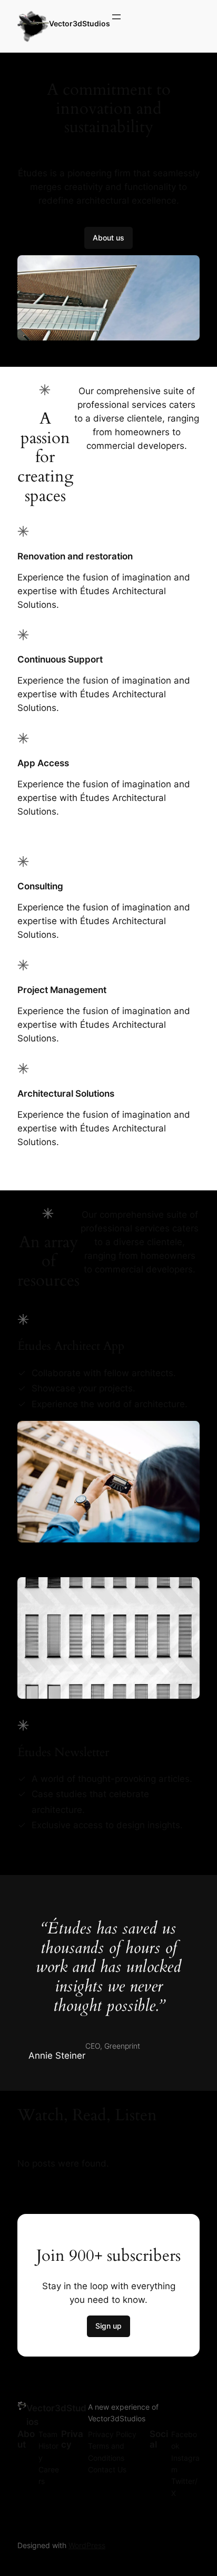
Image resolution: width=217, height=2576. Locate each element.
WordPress (87, 2545)
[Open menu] (116, 26)
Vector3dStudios (80, 23)
